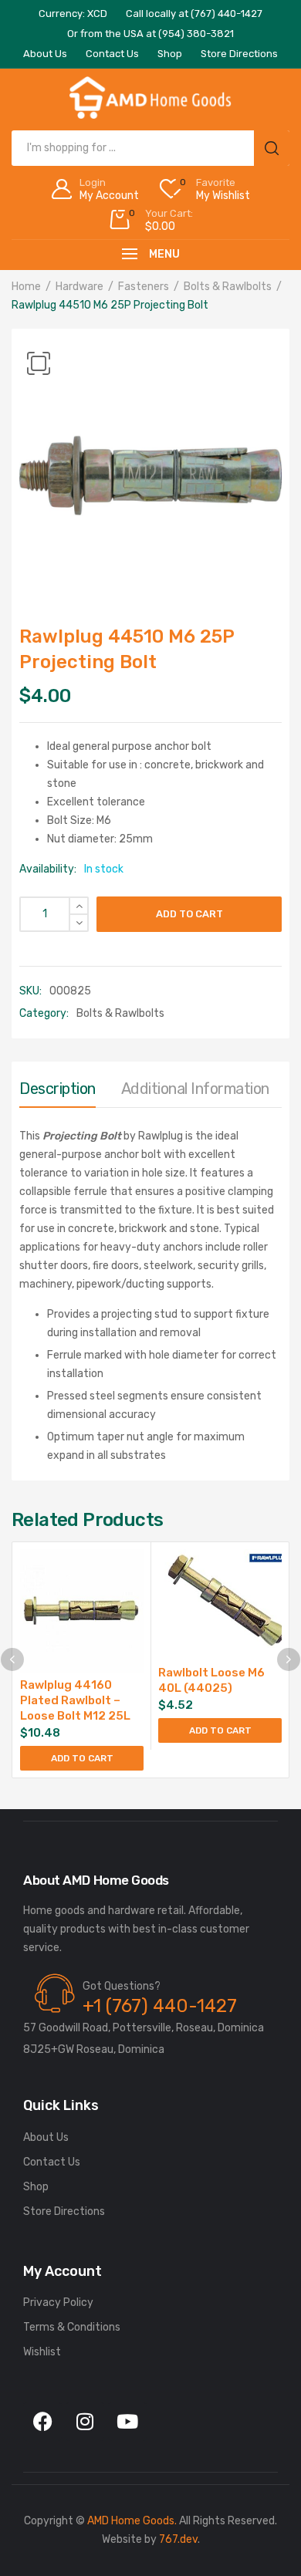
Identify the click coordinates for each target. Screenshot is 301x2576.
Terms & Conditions (72, 2327)
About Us (46, 2137)
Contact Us (52, 2162)
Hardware (79, 287)
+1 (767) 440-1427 (160, 2006)
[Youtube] (127, 2422)
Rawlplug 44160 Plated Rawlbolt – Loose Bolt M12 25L (75, 1700)
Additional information (195, 1089)
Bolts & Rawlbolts (228, 287)
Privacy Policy (58, 2303)
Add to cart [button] (82, 1758)
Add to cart (189, 914)
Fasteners (144, 287)
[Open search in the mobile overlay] (150, 148)
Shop (36, 2187)
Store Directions (64, 2211)
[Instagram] (85, 2422)
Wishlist (42, 2352)
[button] (39, 363)
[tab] (57, 1092)
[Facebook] (42, 2422)
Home (26, 287)
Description (57, 1089)
